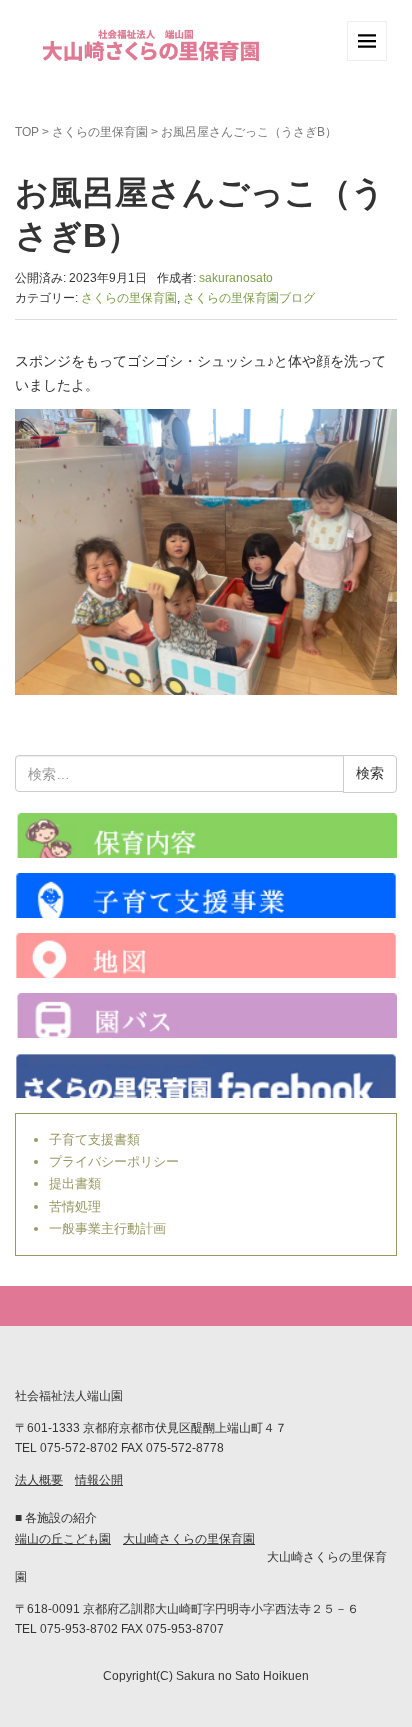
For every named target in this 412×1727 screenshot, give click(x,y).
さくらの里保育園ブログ (249, 298)
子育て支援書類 (94, 1139)
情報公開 (99, 1480)
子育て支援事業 (206, 895)
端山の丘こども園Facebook (206, 1075)
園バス (206, 1015)
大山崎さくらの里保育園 (189, 1539)
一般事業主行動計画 (107, 1228)
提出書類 (75, 1183)
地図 (206, 955)
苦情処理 (75, 1206)
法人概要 (39, 1480)
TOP (27, 132)
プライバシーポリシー (114, 1161)
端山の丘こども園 (63, 1539)
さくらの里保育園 (100, 132)
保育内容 (206, 835)
